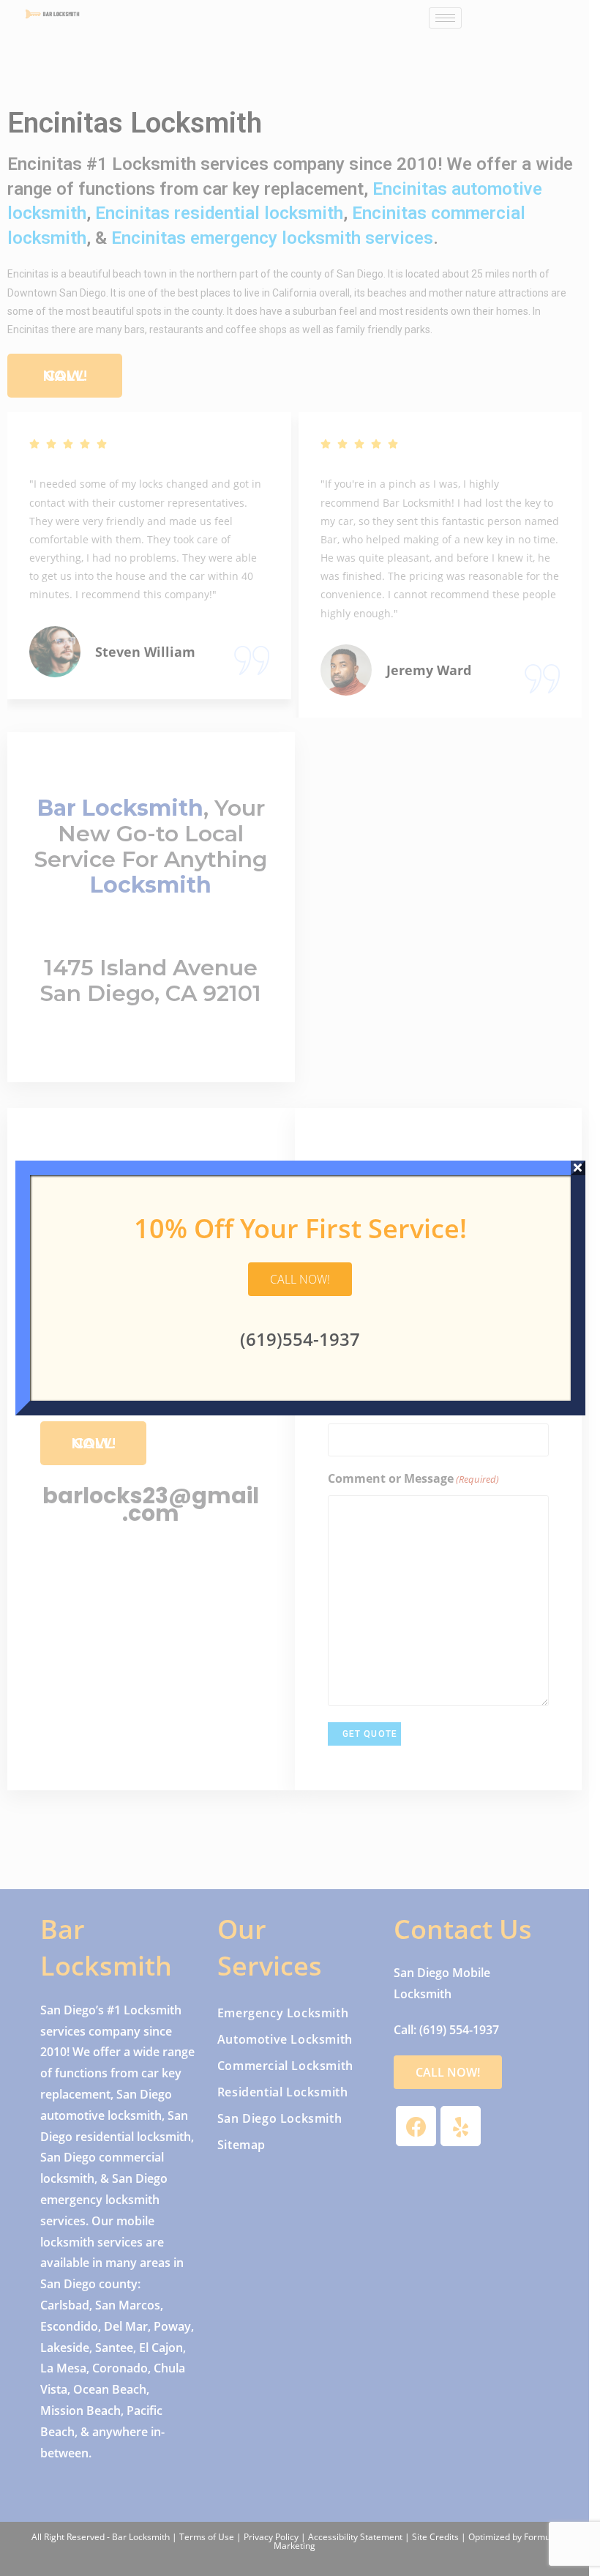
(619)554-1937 (300, 1339)
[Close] (578, 1168)
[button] (300, 1279)
